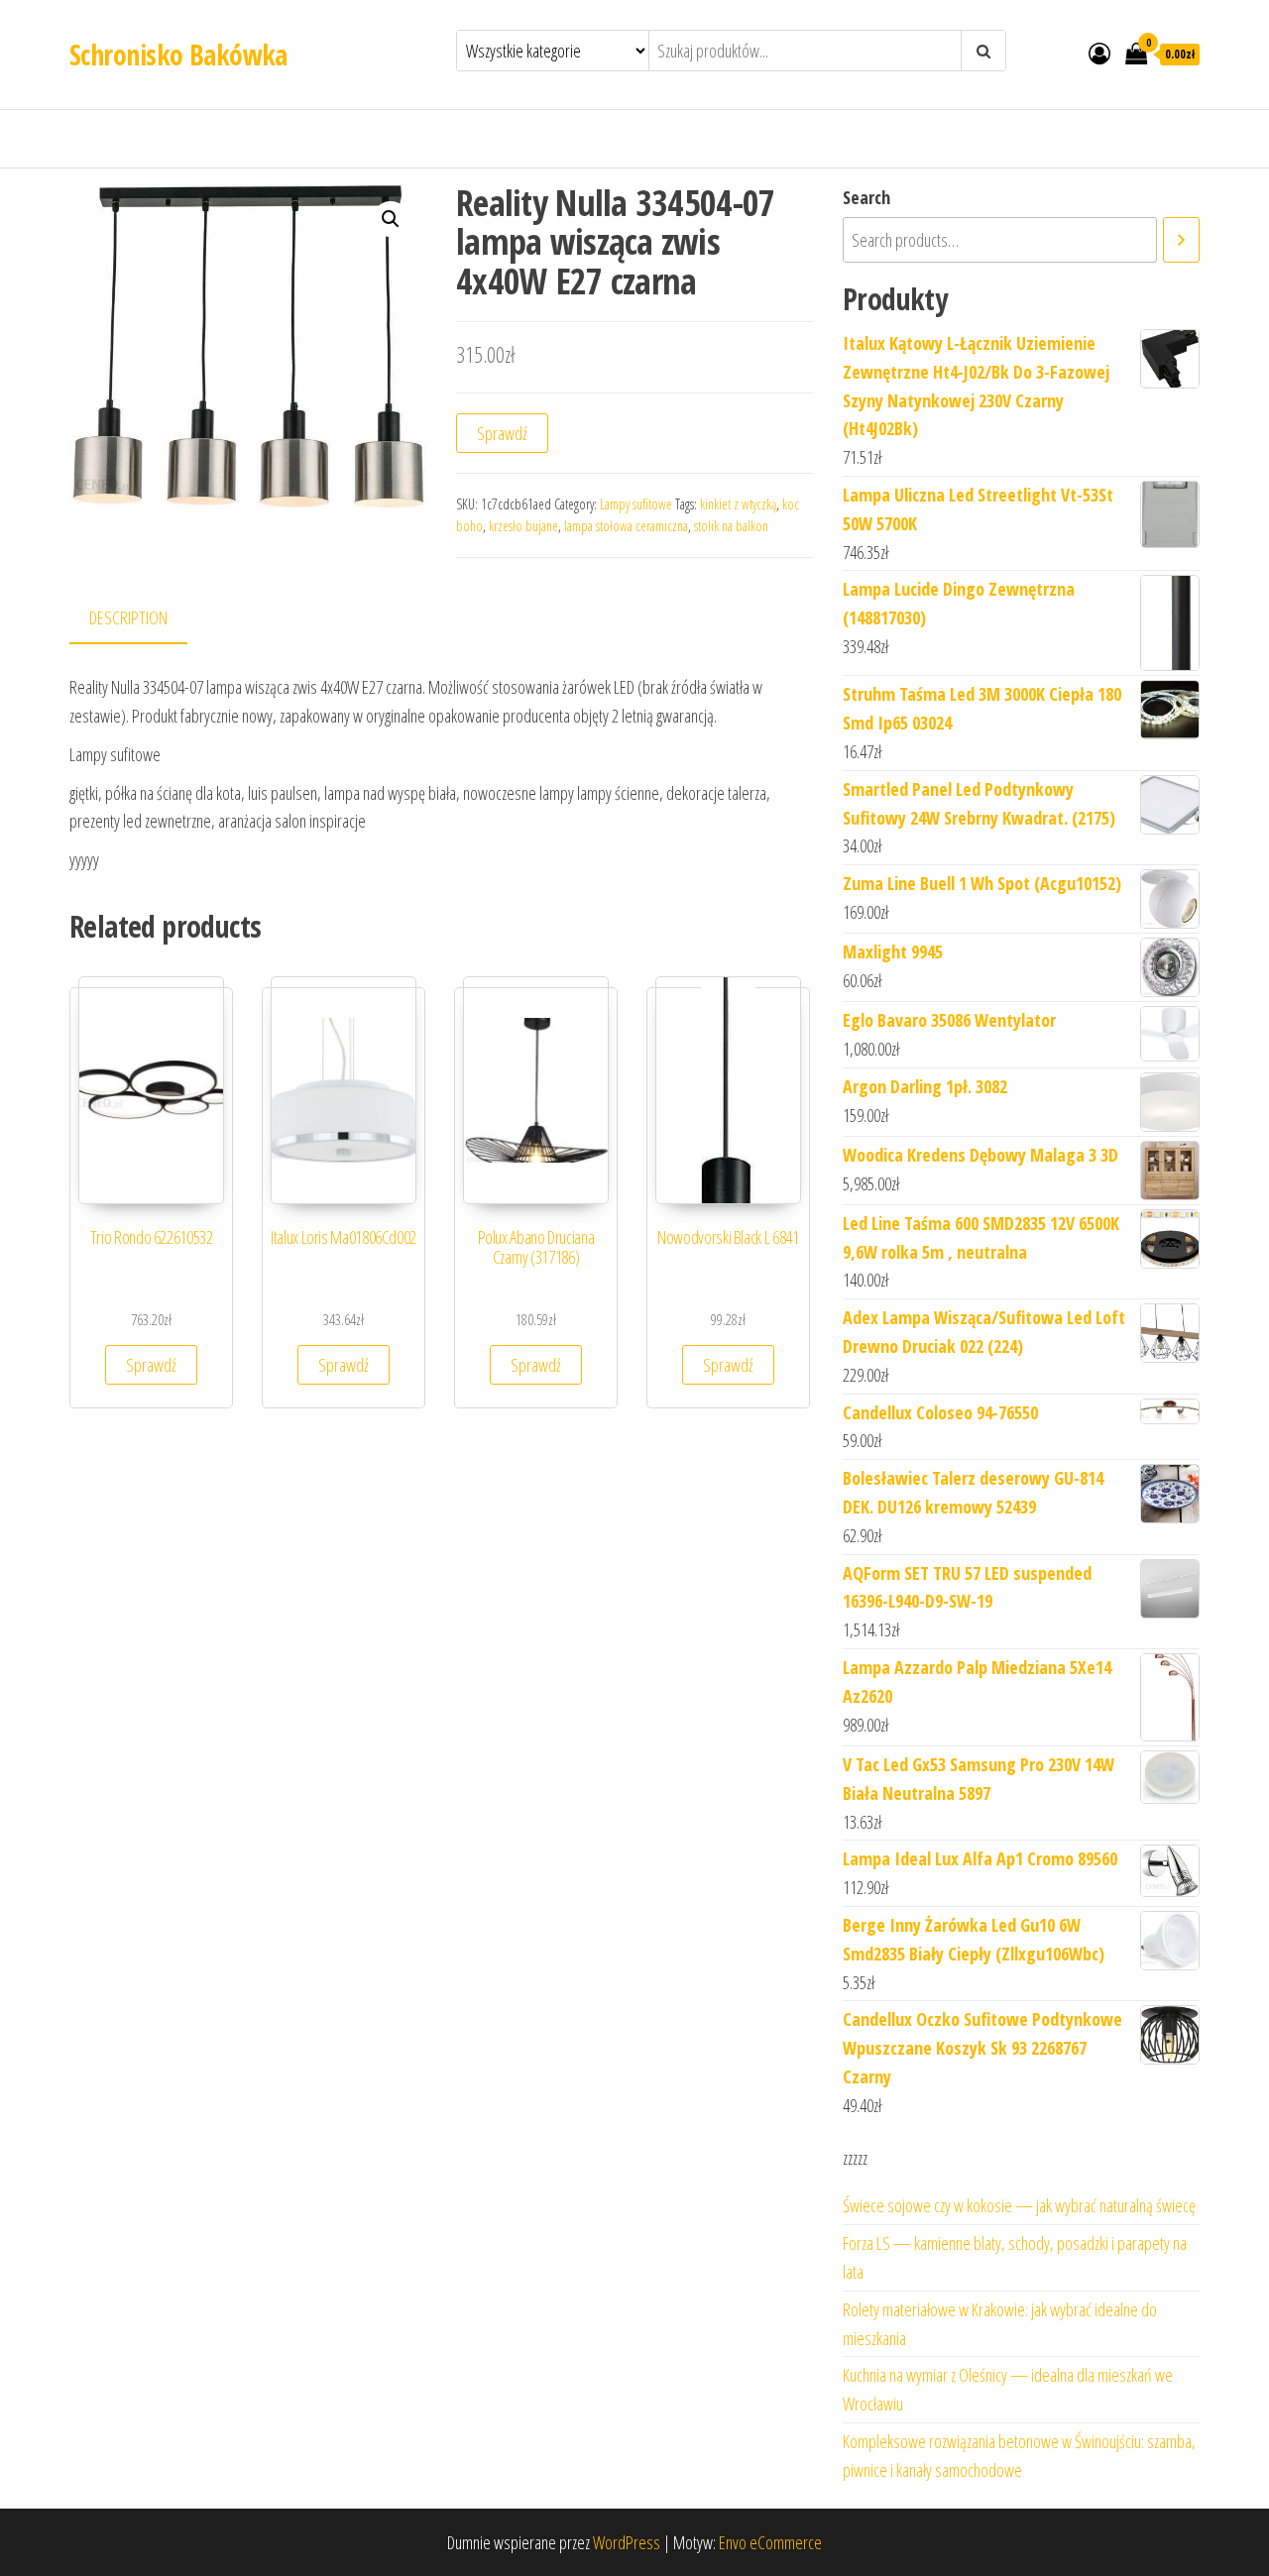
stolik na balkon (731, 526)
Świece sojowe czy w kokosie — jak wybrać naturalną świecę (1019, 2205)
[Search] (1181, 240)
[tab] (143, 619)
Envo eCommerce (770, 2542)
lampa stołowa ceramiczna (626, 526)
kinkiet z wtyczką (738, 504)
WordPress (627, 2542)
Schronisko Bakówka (178, 55)
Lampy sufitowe (636, 504)
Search (866, 197)
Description (128, 617)
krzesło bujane (523, 526)
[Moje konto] (1099, 53)
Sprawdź (502, 433)
